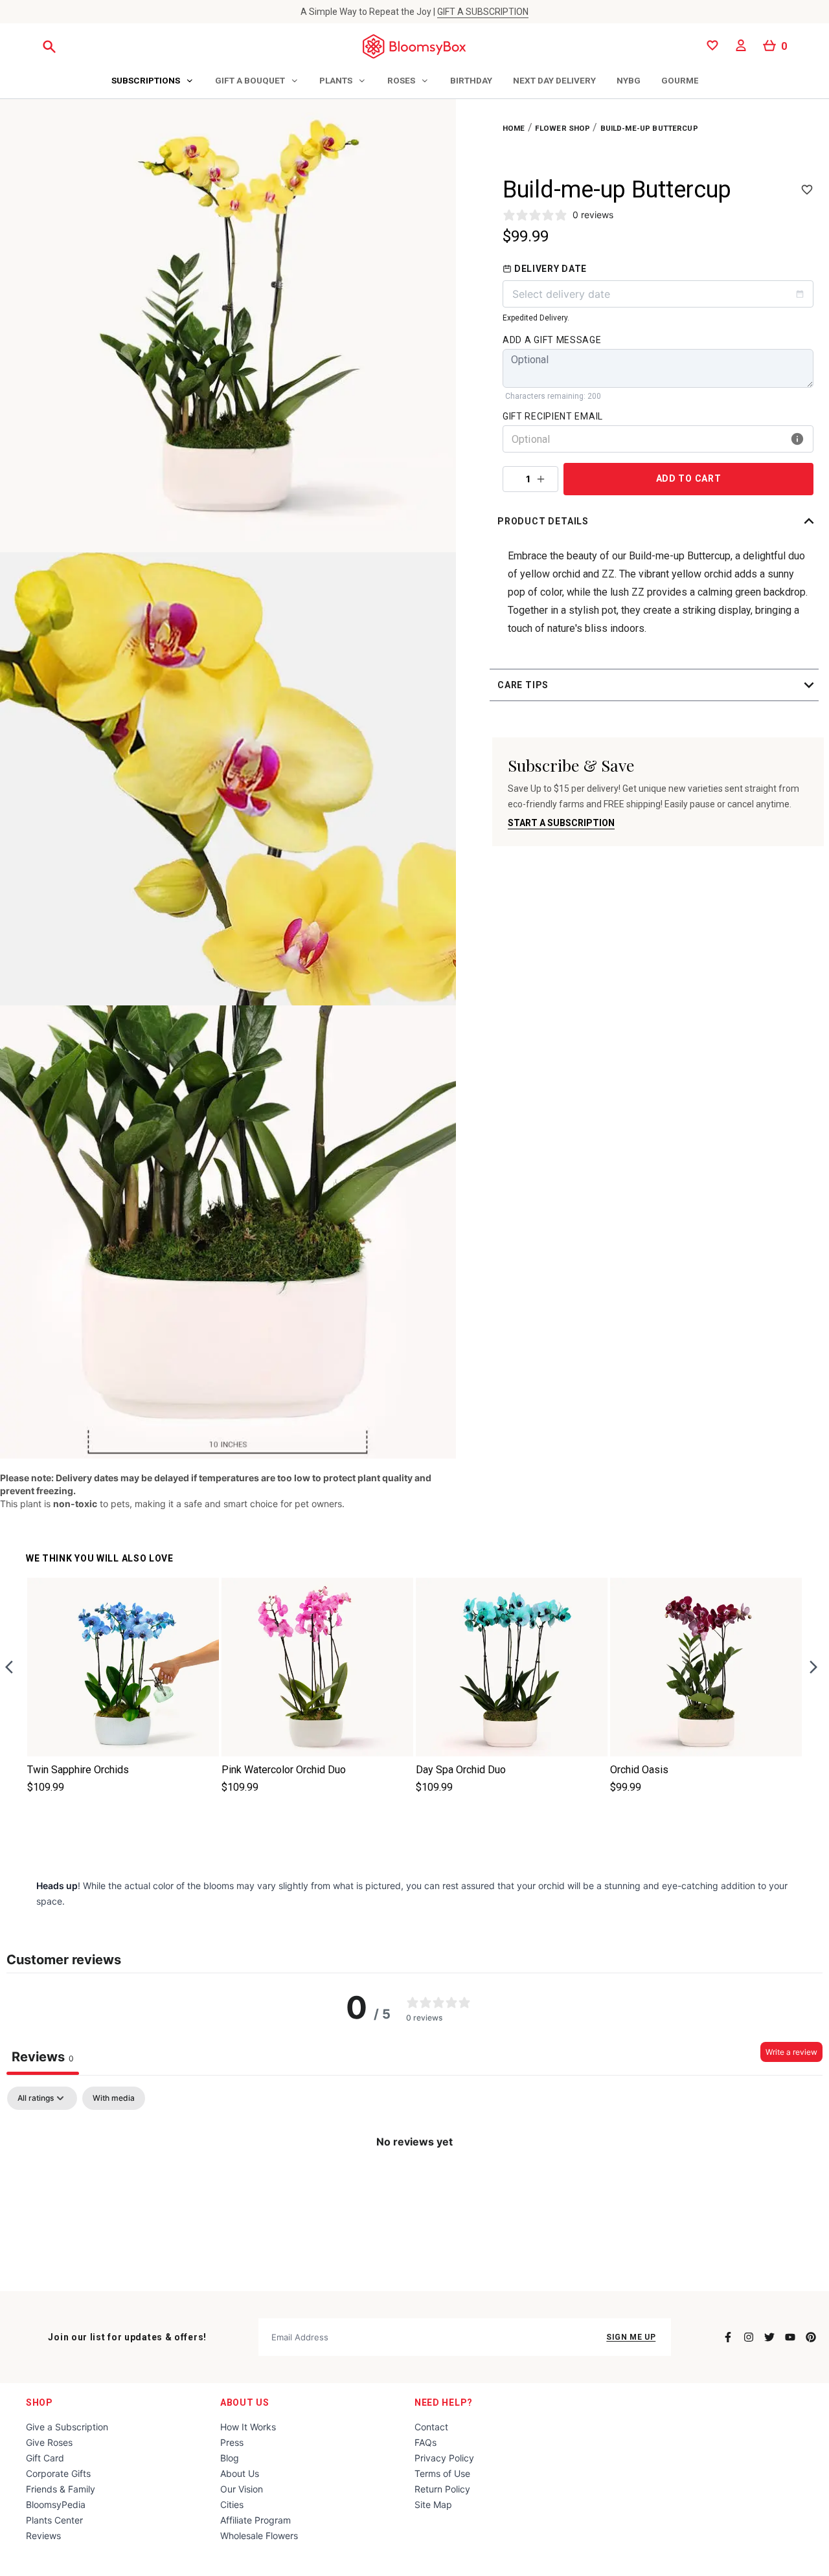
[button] (658, 521)
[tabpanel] (414, 2185)
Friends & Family (61, 2489)
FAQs (426, 2442)
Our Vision (242, 2489)
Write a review (791, 2052)
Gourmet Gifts (696, 80)
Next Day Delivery (554, 80)
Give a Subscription (67, 2427)
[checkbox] (114, 2098)
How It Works (248, 2427)
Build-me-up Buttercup (649, 128)
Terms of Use (442, 2473)
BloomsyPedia (56, 2504)
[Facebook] (728, 2337)
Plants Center (54, 2520)
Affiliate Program (256, 2520)
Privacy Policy (444, 2458)
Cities (232, 2504)
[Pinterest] (811, 2337)
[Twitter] (769, 2337)
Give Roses (49, 2442)
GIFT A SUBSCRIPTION (483, 12)
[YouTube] (790, 2337)
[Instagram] (749, 2337)
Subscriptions (146, 80)
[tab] (153, 82)
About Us (245, 2402)
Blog (230, 2458)
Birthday (471, 80)
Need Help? (444, 2402)
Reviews (43, 2536)
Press (232, 2442)
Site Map (433, 2504)
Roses (401, 80)
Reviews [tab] (43, 2057)
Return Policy (442, 2489)
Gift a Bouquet (250, 80)
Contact (431, 2427)
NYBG (629, 80)
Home (514, 128)
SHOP (40, 2402)
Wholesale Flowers (259, 2536)
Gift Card (45, 2458)
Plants (336, 80)
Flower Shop (563, 128)
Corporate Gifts (58, 2473)
